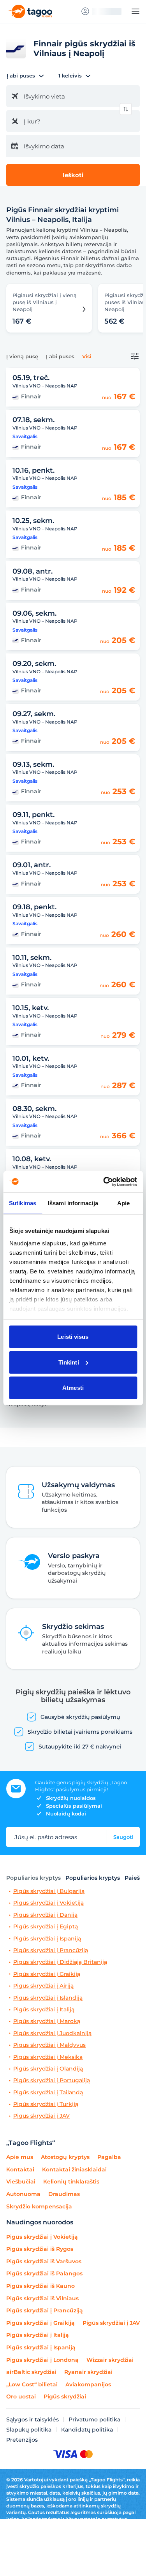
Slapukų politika (29, 2430)
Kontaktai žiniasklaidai (74, 2169)
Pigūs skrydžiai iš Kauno (40, 2286)
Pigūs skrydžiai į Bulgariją (49, 1891)
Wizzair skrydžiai (110, 2360)
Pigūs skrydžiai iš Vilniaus (42, 2298)
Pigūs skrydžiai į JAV (41, 2116)
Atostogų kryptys (65, 2157)
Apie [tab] (123, 1203)
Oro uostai (21, 2396)
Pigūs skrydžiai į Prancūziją (51, 1950)
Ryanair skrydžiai (88, 2372)
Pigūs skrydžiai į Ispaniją (47, 1939)
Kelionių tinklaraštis (71, 2182)
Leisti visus (73, 1337)
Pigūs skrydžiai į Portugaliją (52, 2080)
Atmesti (73, 1388)
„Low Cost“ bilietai (32, 2384)
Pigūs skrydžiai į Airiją (43, 1986)
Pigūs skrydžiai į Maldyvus (49, 2045)
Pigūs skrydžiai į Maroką (47, 2021)
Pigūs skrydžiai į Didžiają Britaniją (60, 1962)
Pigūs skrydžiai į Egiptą (46, 1927)
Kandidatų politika (87, 2430)
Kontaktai (20, 2169)
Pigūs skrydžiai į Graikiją (47, 1974)
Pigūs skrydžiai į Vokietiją (48, 1903)
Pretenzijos (22, 2440)
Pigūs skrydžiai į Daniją (45, 1915)
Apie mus (20, 2157)
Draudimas (64, 2194)
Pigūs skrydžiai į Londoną (42, 2360)
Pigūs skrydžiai (65, 2396)
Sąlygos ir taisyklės (33, 2419)
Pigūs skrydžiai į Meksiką (48, 2057)
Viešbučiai (21, 2182)
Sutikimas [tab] (23, 1203)
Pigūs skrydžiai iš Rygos (40, 2249)
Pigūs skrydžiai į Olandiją (48, 2069)
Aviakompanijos (88, 2384)
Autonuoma (23, 2194)
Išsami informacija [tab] (73, 1203)
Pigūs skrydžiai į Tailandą (48, 2093)
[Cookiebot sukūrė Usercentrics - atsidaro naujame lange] (104, 1181)
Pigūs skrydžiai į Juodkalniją (52, 2033)
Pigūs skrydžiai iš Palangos (44, 2273)
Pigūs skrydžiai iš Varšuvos (44, 2261)
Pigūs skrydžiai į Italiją (44, 2010)
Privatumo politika (94, 2419)
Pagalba (109, 2157)
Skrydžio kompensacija (39, 2206)
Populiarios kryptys (33, 1878)
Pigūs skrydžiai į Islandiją (48, 1998)
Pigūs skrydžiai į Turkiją (46, 2104)
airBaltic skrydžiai (31, 2372)
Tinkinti (69, 1362)
